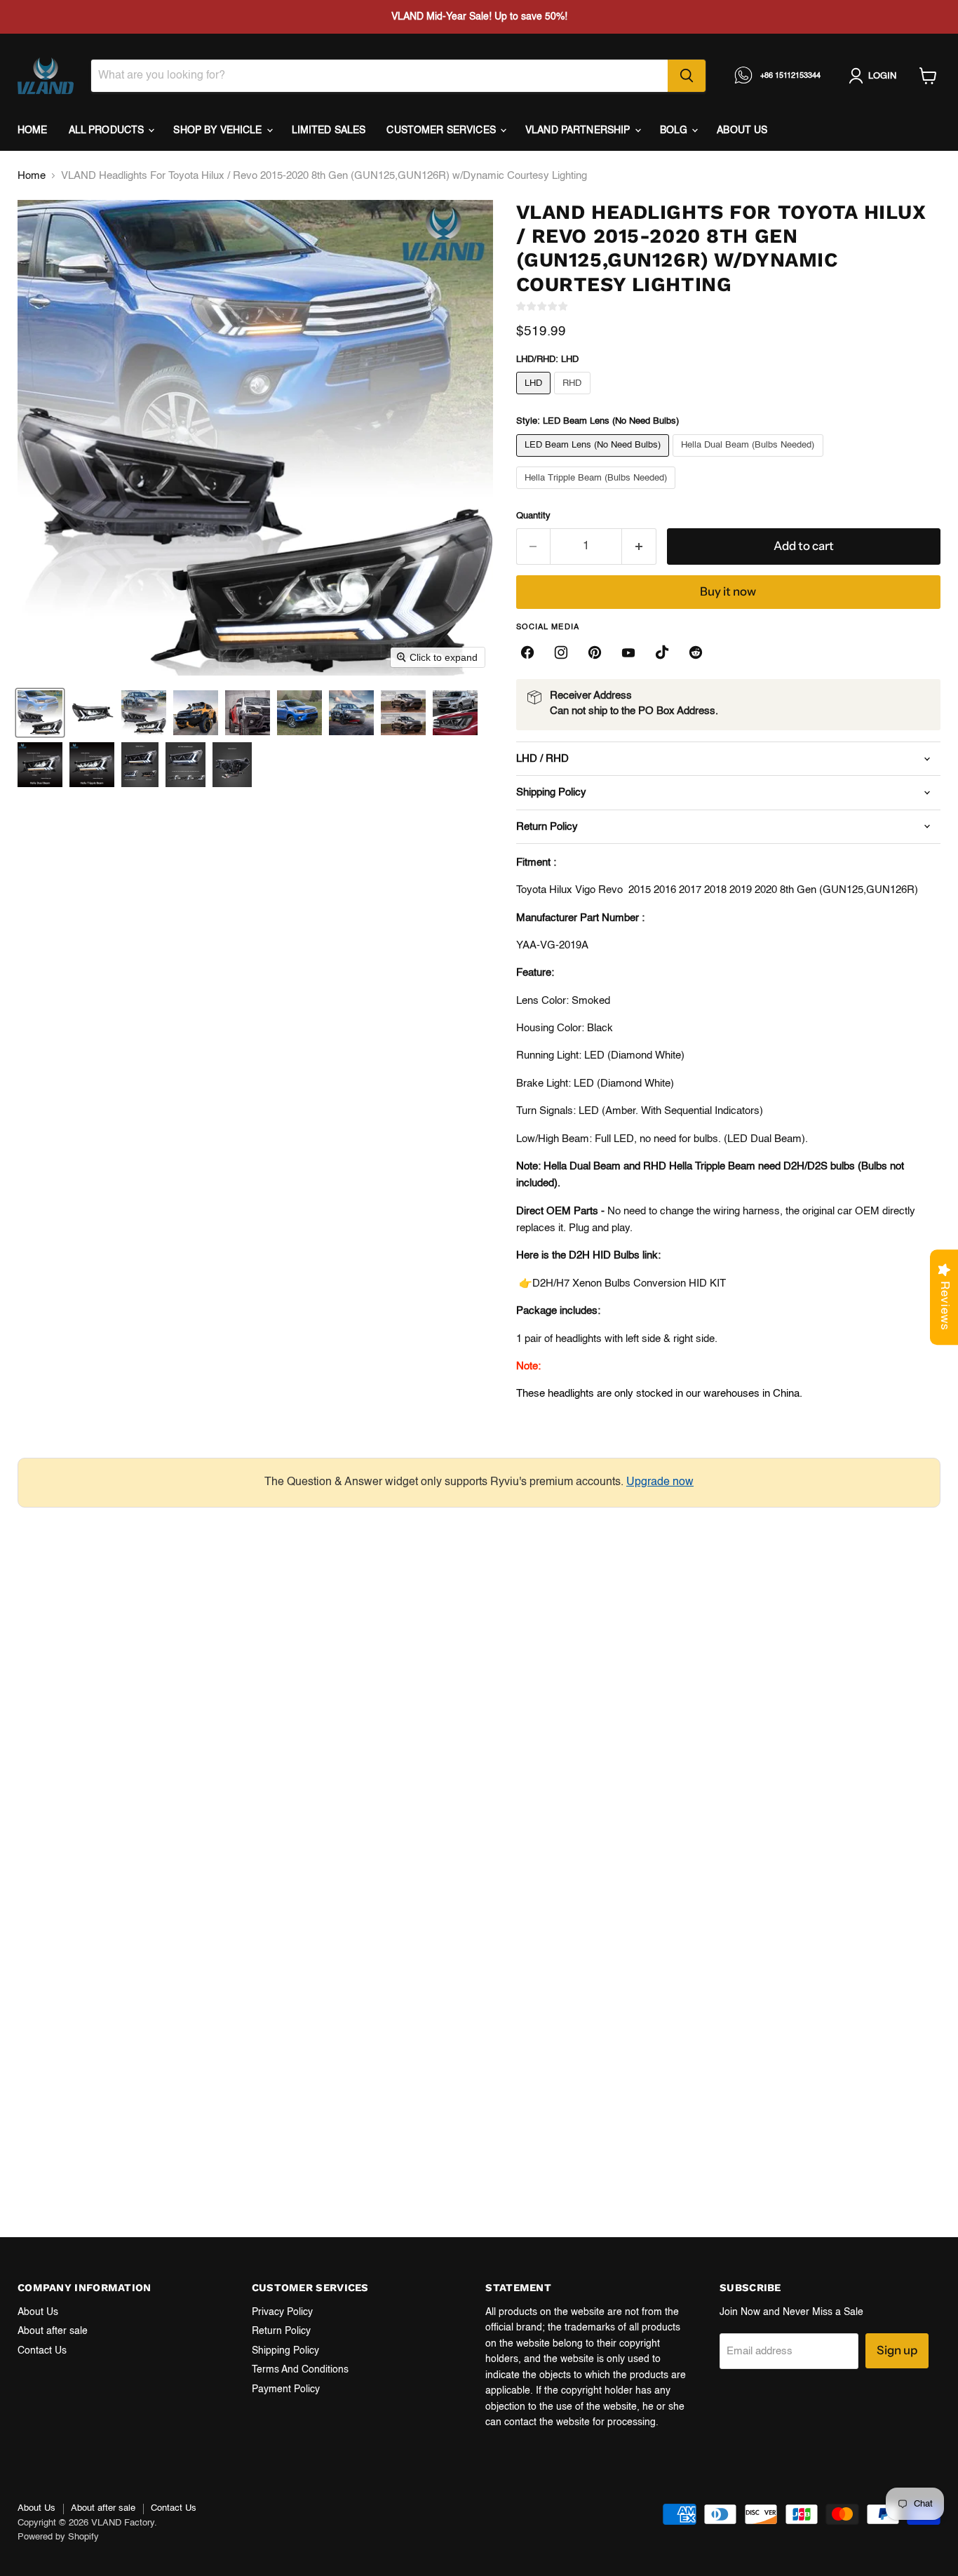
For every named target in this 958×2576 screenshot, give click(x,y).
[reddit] (696, 652)
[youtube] (628, 652)
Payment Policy (286, 2389)
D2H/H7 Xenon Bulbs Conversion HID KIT (629, 1283)
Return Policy (281, 2331)
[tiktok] (662, 652)
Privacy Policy (282, 2312)
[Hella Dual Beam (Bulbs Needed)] (750, 461)
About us (742, 130)
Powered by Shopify (58, 2537)
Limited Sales (329, 130)
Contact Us (42, 2351)
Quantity (533, 516)
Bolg (675, 130)
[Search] (687, 76)
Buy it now (728, 591)
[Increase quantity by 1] (639, 546)
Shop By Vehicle (219, 130)
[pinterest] (595, 652)
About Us (38, 2312)
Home (33, 130)
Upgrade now (660, 1482)
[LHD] (535, 398)
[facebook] (527, 652)
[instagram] (561, 652)
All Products (108, 130)
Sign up (897, 2350)
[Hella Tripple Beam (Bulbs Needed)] (598, 493)
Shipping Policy (285, 2351)
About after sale (53, 2331)
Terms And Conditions (300, 2370)
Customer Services (443, 130)
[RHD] (574, 398)
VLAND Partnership (579, 130)
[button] (40, 713)
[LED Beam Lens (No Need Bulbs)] (595, 461)
